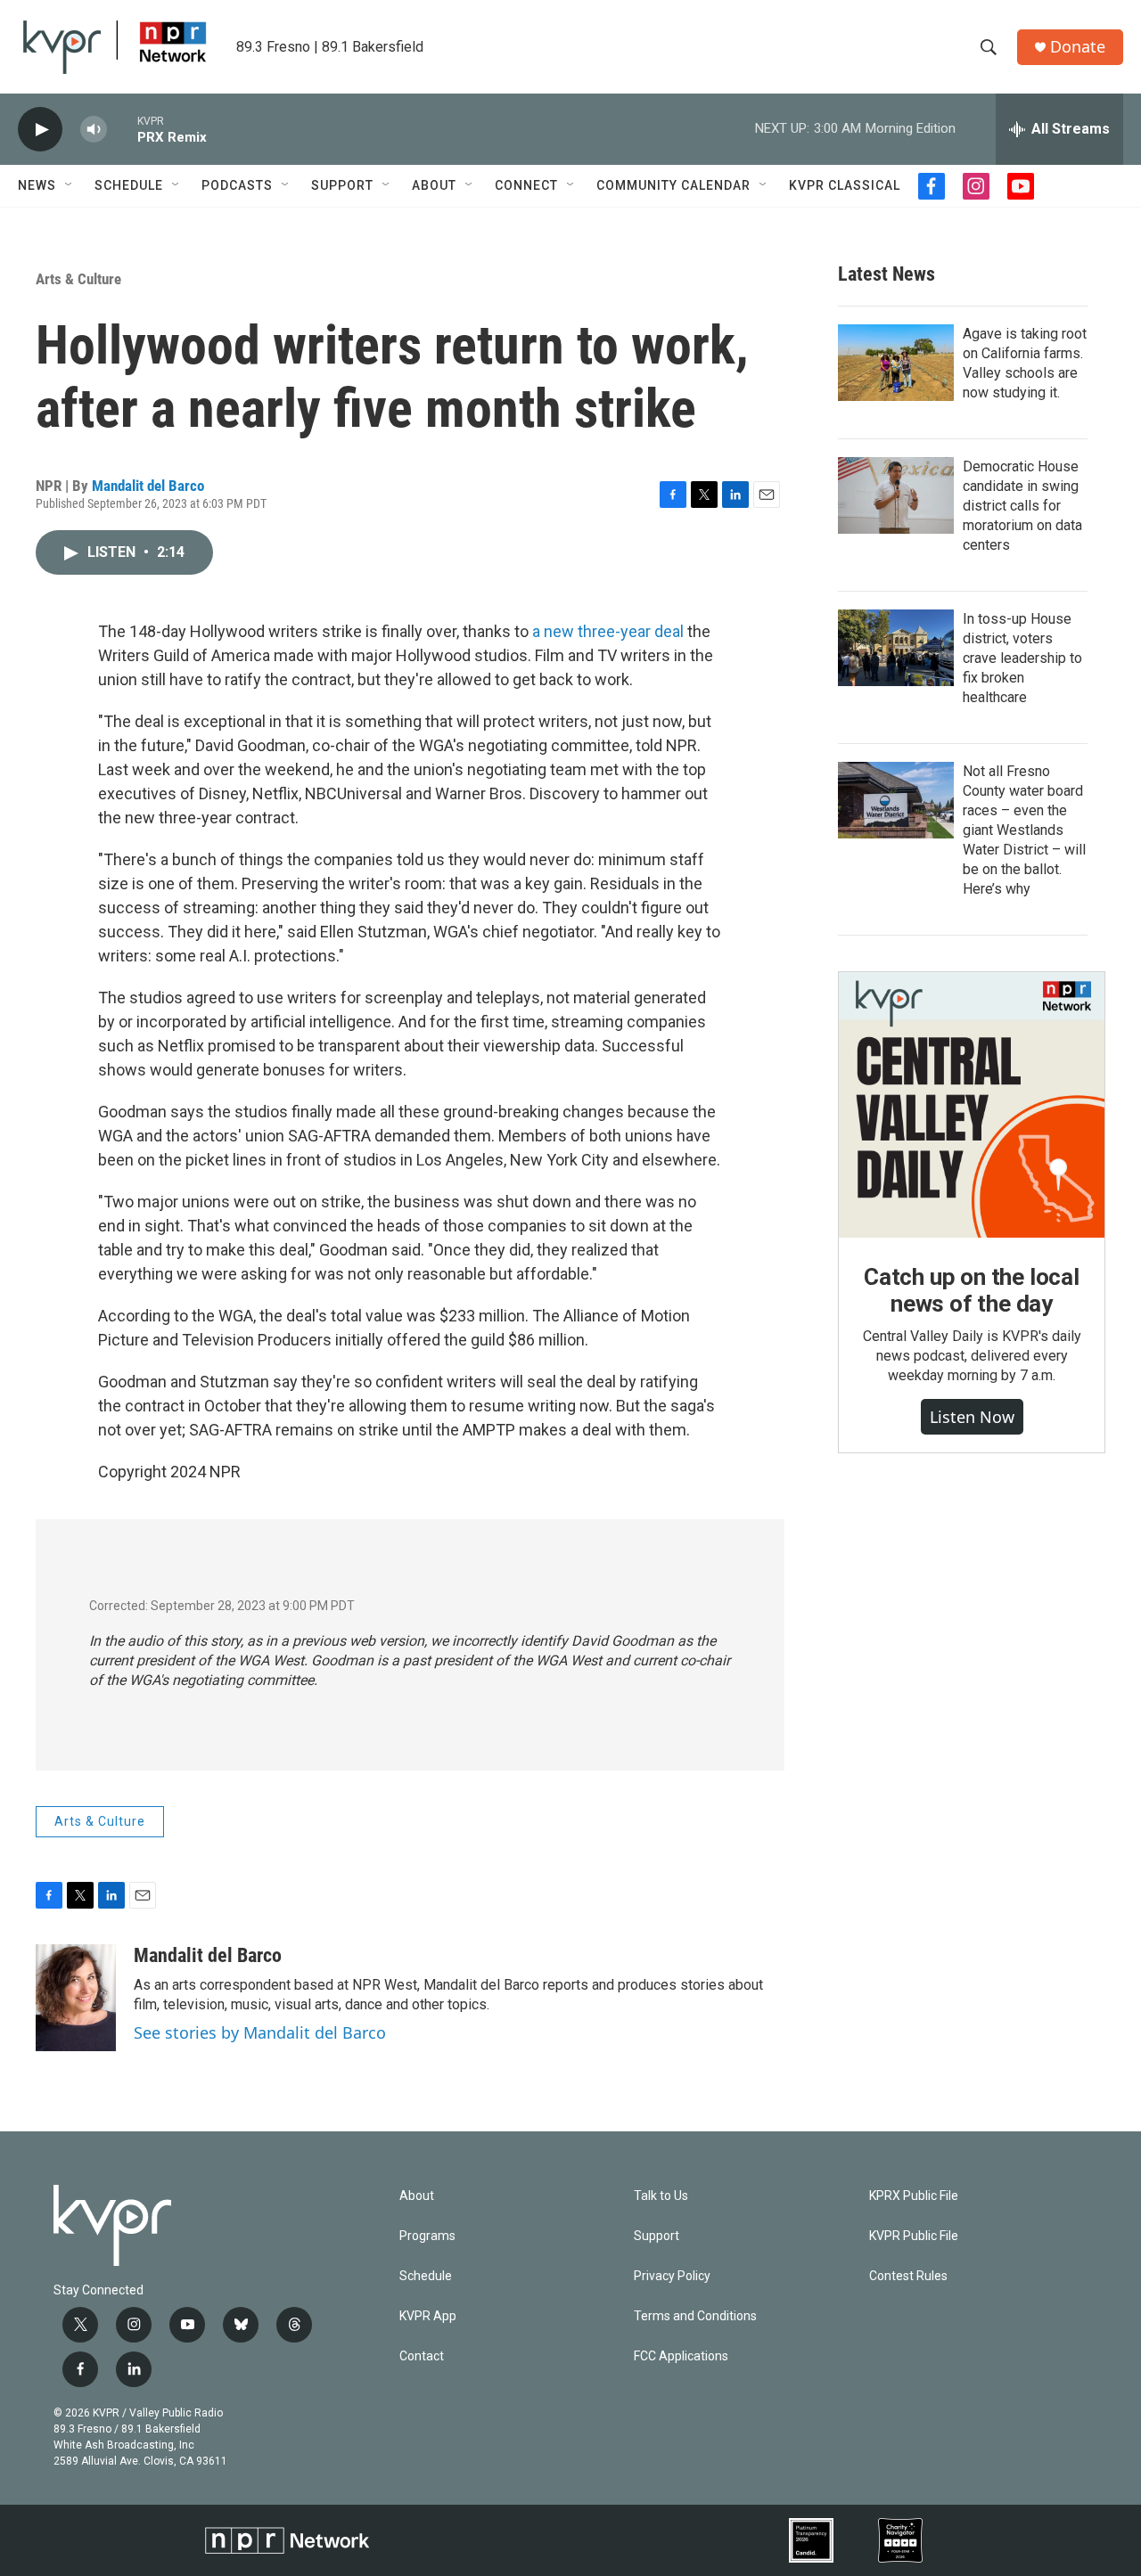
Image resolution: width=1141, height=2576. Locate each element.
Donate (1078, 47)
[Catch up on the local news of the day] (972, 1105)
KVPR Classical (845, 185)
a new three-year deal (608, 631)
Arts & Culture (78, 279)
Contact (422, 2356)
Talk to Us (661, 2196)
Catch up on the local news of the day (972, 1290)
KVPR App (428, 2316)
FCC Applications (681, 2356)
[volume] (94, 130)
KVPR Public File (914, 2236)
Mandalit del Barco (148, 486)
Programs (427, 2236)
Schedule (129, 185)
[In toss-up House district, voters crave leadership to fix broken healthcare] (896, 648)
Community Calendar (673, 185)
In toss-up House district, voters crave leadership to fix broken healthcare (1022, 658)
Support (342, 185)
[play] (40, 130)
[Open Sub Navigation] (70, 185)
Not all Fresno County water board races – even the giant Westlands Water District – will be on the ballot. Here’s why (1024, 830)
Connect (526, 185)
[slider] (122, 129)
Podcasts (237, 185)
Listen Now (972, 1417)
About (434, 185)
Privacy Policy (672, 2276)
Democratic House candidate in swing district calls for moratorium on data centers (1022, 506)
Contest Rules (908, 2276)
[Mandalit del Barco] (76, 1998)
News (37, 185)
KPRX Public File (914, 2196)
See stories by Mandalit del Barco (260, 2032)
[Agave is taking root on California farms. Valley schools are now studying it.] (896, 363)
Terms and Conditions (695, 2316)
